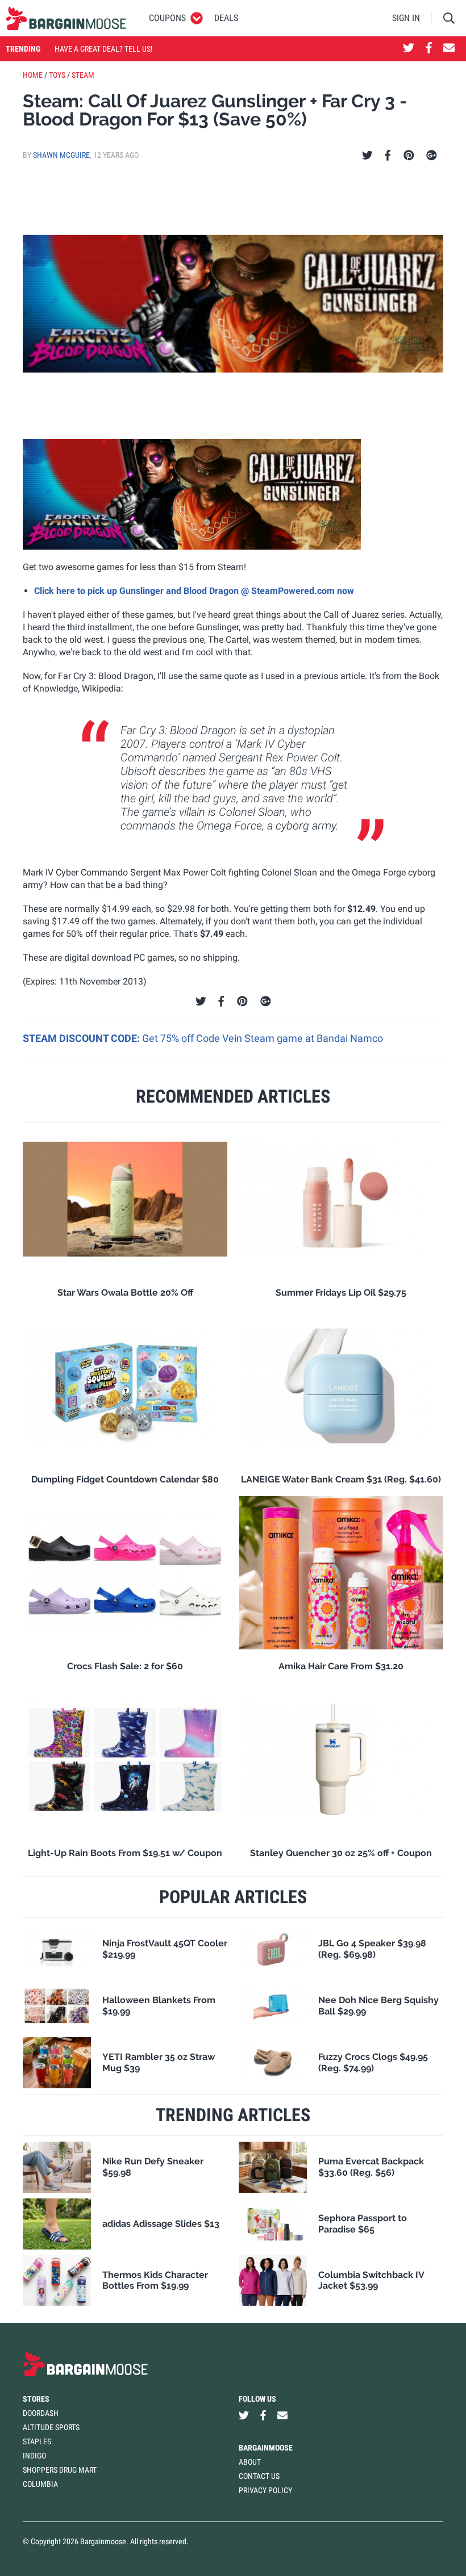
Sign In (406, 18)
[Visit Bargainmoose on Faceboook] (429, 49)
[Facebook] (388, 156)
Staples (37, 2441)
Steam (83, 75)
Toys (57, 75)
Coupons (167, 18)
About (250, 2462)
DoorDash (41, 2413)
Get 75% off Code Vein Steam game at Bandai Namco (263, 1038)
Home (33, 75)
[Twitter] (367, 156)
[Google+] (432, 156)
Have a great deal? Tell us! (103, 49)
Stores (36, 2399)
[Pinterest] (409, 156)
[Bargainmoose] (66, 18)
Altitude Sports (51, 2427)
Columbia (40, 2484)
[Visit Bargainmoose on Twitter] (409, 49)
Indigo (34, 2456)
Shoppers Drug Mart (60, 2470)
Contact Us (259, 2476)
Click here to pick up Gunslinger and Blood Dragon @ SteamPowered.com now (194, 591)
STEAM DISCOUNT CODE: (82, 1038)
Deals (226, 18)
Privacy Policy (265, 2490)
